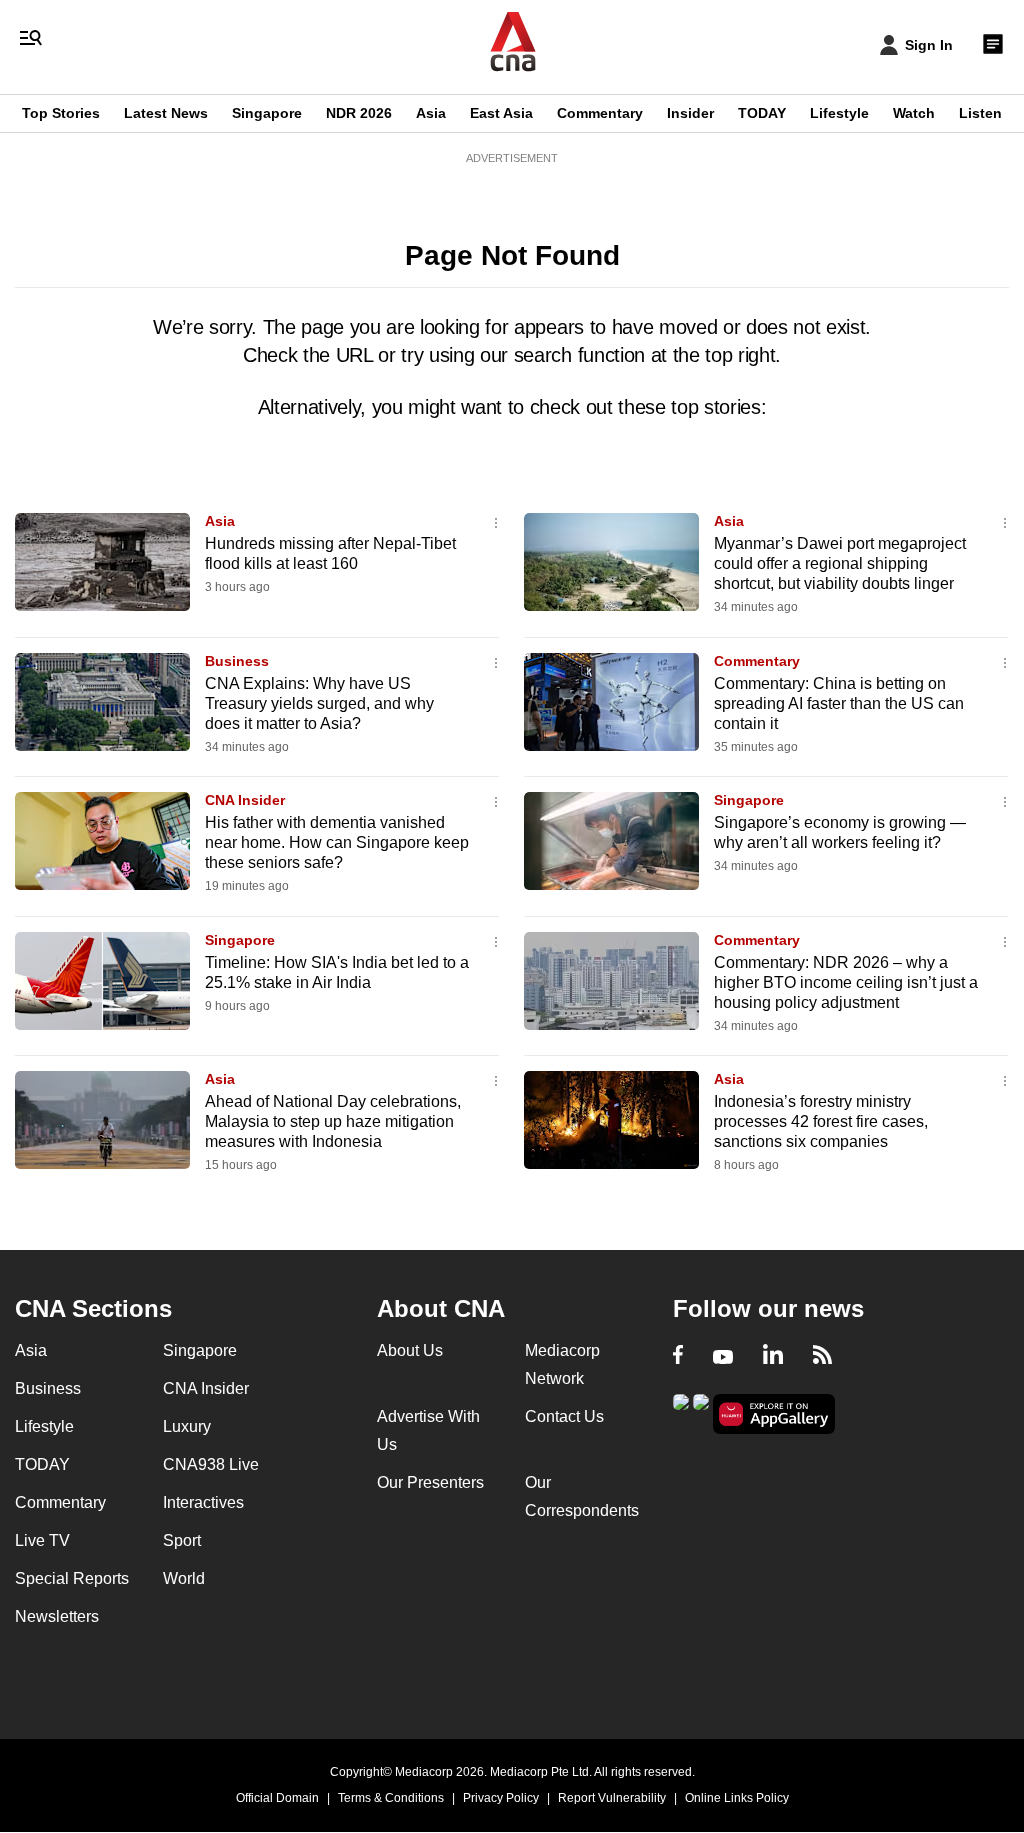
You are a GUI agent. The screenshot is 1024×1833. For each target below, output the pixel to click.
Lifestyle (839, 113)
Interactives (203, 1502)
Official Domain (277, 1798)
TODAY (762, 113)
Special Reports (72, 1578)
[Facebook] (678, 1357)
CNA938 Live (211, 1464)
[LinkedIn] (773, 1357)
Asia (431, 113)
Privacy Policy (501, 1798)
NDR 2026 (359, 113)
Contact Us (564, 1416)
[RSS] (822, 1357)
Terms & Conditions (391, 1798)
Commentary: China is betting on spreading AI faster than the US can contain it (839, 703)
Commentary (600, 113)
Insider (690, 113)
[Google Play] (681, 1412)
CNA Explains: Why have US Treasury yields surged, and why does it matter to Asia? (319, 703)
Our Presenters (430, 1482)
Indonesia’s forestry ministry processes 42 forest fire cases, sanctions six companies (821, 1121)
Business (237, 661)
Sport (182, 1540)
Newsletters (57, 1616)
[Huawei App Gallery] (774, 1414)
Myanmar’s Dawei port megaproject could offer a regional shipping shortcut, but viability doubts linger (840, 563)
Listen (980, 113)
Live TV (42, 1540)
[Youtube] (723, 1357)
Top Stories (61, 113)
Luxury (187, 1426)
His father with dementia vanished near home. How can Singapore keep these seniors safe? (337, 842)
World (184, 1578)
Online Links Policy (737, 1798)
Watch (914, 113)
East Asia (501, 113)
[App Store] (701, 1412)
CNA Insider (245, 800)
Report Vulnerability (612, 1798)
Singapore (267, 113)
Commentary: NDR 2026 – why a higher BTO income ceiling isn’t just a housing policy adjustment (846, 982)
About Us (410, 1350)
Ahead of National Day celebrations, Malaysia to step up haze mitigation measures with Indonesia (333, 1121)
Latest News (166, 113)
